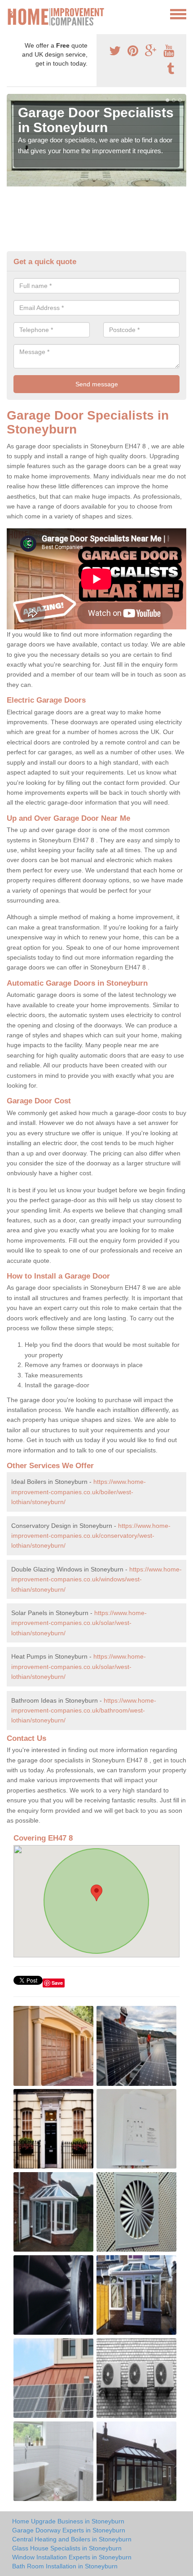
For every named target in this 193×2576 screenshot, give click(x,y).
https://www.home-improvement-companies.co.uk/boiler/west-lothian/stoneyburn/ (79, 1492)
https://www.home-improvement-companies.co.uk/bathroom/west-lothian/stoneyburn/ (84, 1711)
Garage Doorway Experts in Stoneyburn (69, 2530)
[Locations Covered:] (11, 13)
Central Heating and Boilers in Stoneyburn (72, 2539)
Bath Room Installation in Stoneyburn (65, 2566)
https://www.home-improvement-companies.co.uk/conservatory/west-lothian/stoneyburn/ (91, 1536)
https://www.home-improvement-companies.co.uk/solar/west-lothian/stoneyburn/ (79, 1623)
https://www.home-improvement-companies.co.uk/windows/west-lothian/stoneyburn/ (96, 1579)
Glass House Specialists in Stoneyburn (67, 2548)
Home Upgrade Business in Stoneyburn (68, 2521)
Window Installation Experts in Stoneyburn (72, 2557)
